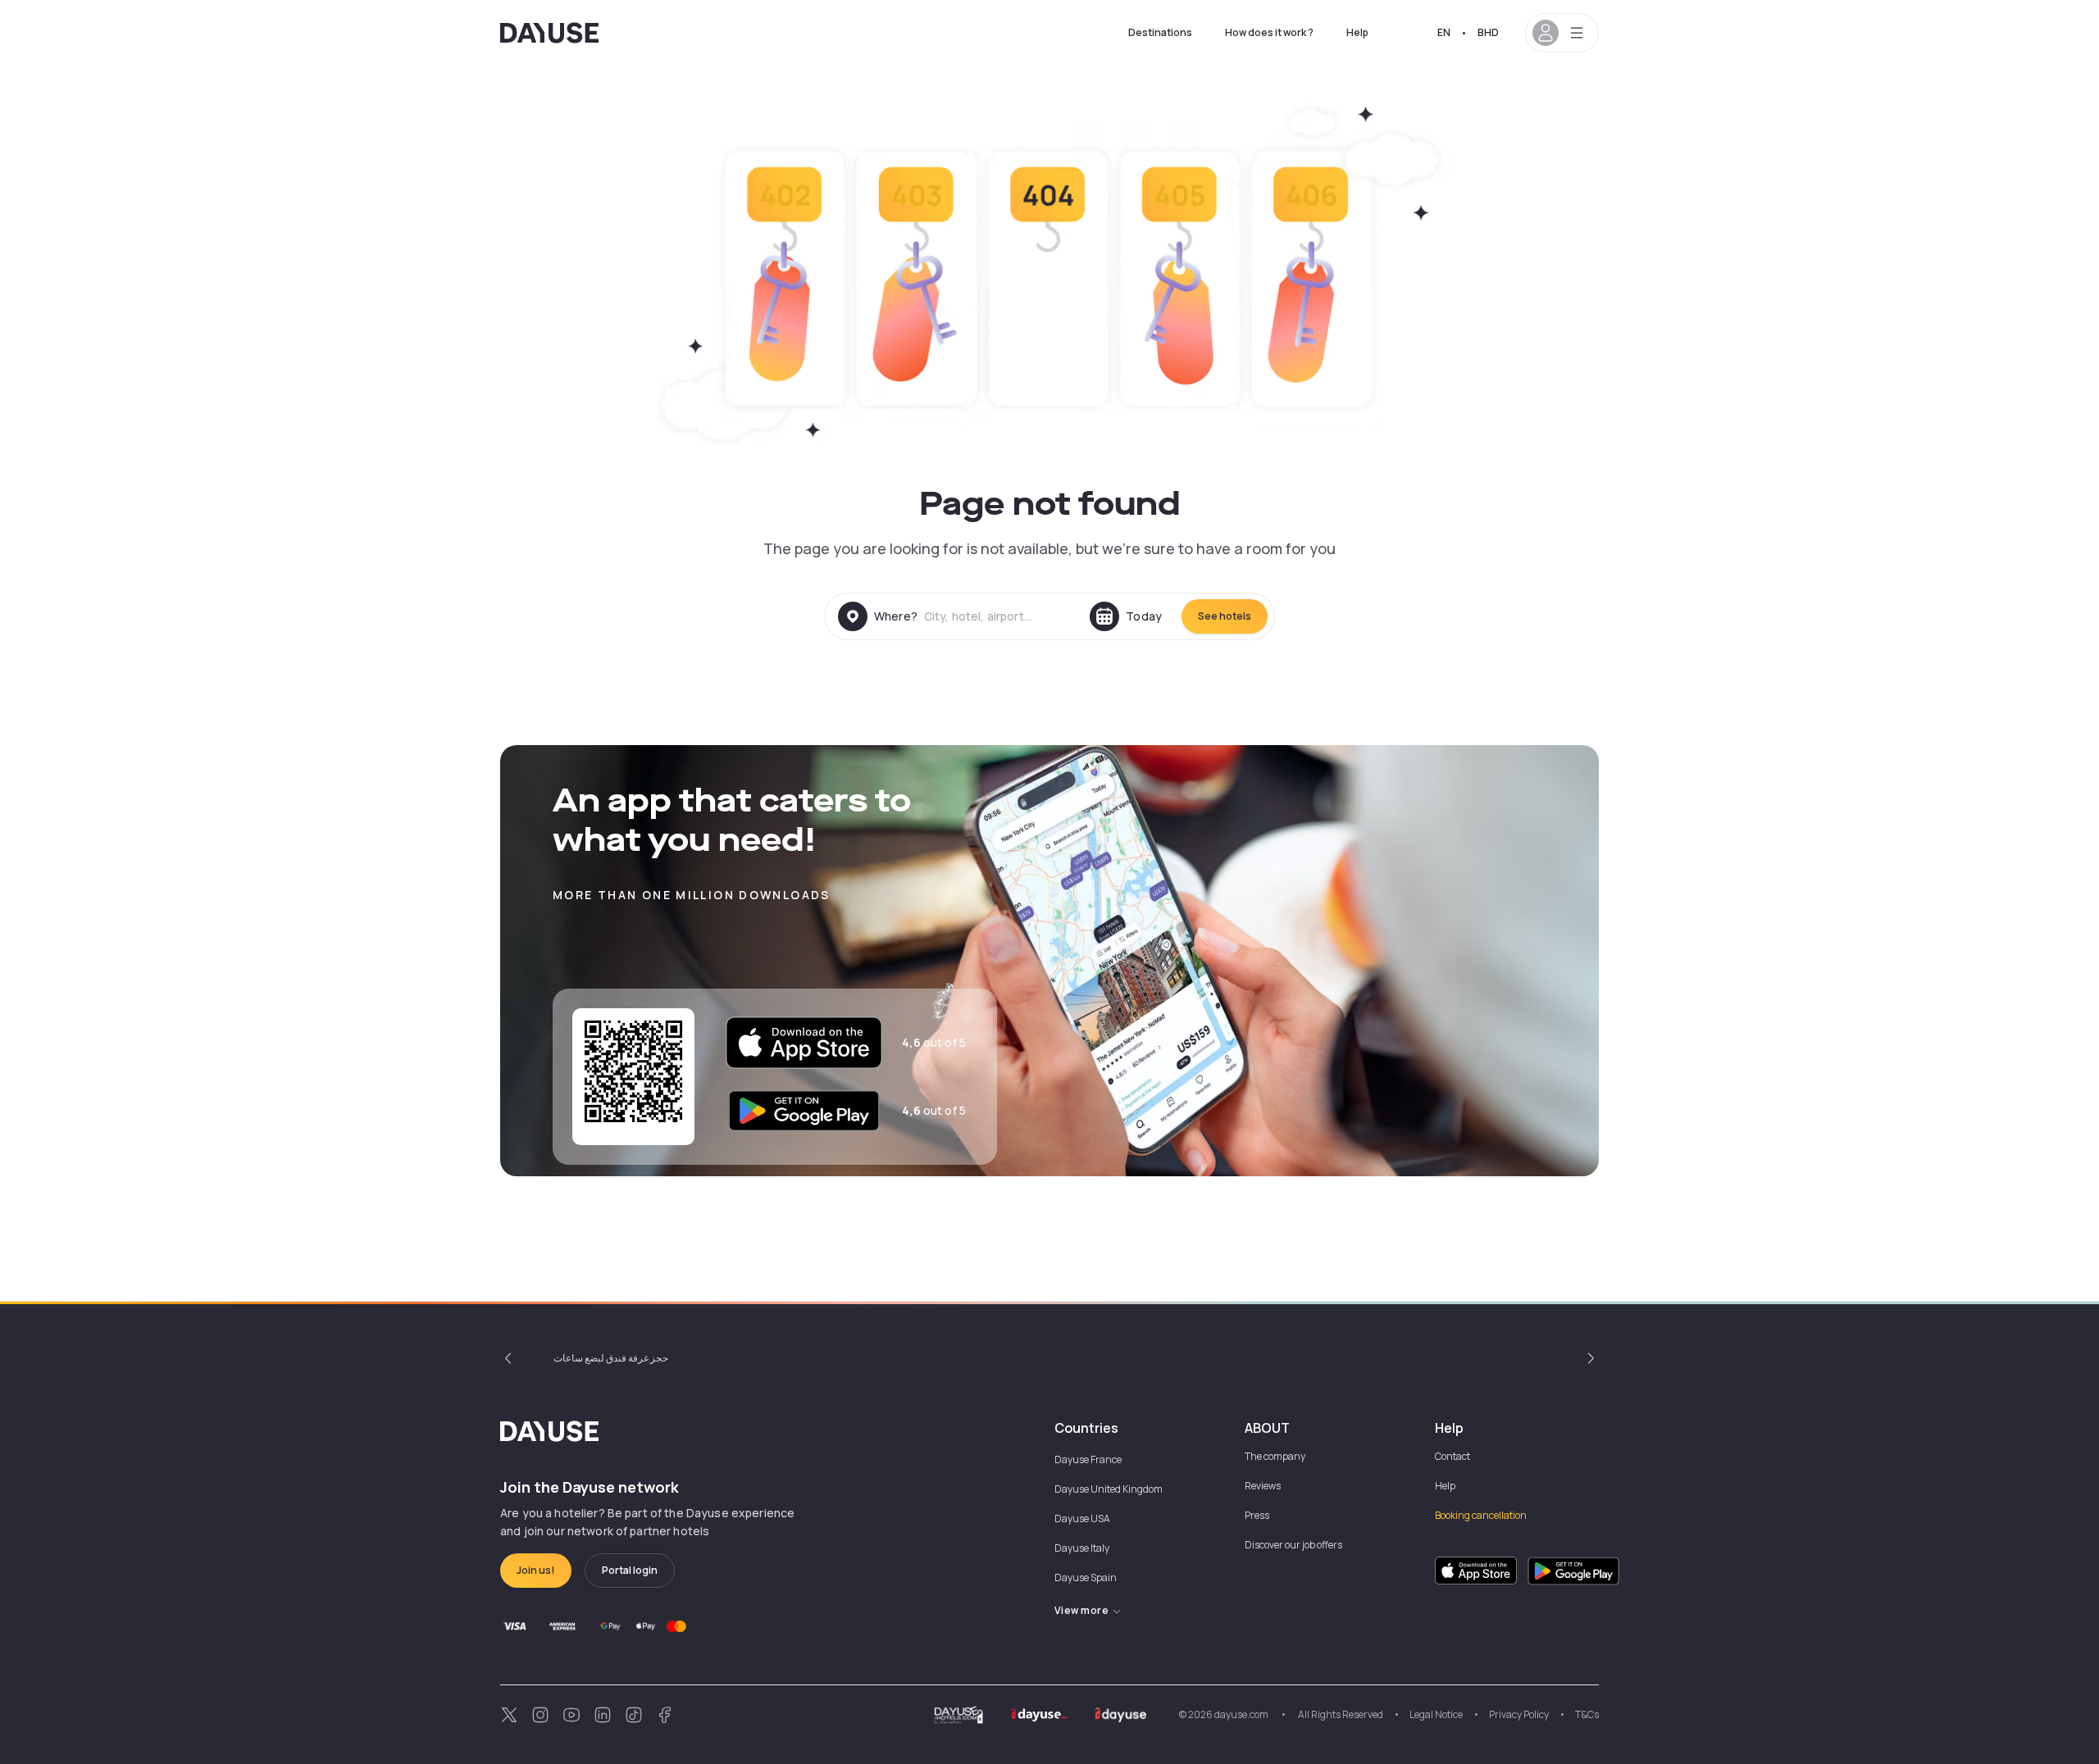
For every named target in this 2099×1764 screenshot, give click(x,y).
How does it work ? (1269, 32)
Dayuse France (1088, 1459)
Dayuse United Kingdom (1109, 1489)
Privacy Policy (1519, 1714)
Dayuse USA (1082, 1518)
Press (1257, 1515)
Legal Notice (1436, 1714)
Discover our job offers (1293, 1545)
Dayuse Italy (1082, 1548)
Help (1357, 32)
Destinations (1160, 32)
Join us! (536, 1570)
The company (1275, 1456)
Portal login (630, 1570)
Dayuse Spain (1086, 1578)
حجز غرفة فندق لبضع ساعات (611, 1358)
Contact (1452, 1456)
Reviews (1263, 1486)
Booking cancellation (1481, 1515)
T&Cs (1587, 1714)
